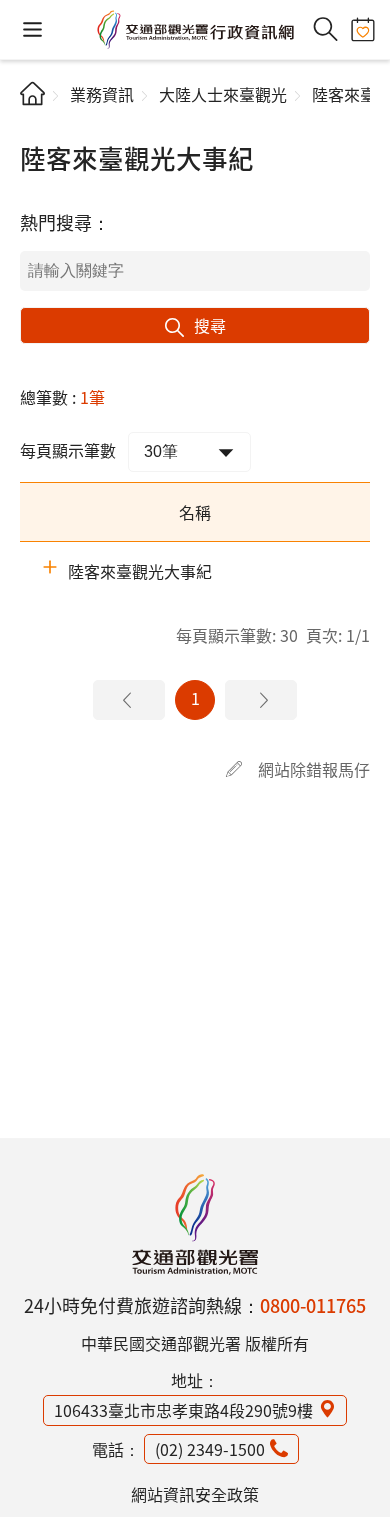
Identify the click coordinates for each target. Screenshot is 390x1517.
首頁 (32, 93)
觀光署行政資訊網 (195, 1224)
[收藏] (362, 29)
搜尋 (210, 325)
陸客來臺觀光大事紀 (140, 571)
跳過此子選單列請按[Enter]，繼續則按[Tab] (36, 126)
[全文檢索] (325, 29)
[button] (32, 29)
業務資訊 (102, 94)
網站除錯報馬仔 (314, 769)
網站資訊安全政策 (195, 1494)
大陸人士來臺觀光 (223, 94)
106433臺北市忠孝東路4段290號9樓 (183, 1410)
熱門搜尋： (65, 222)
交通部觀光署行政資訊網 (195, 30)
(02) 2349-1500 (210, 1449)
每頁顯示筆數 (68, 450)
